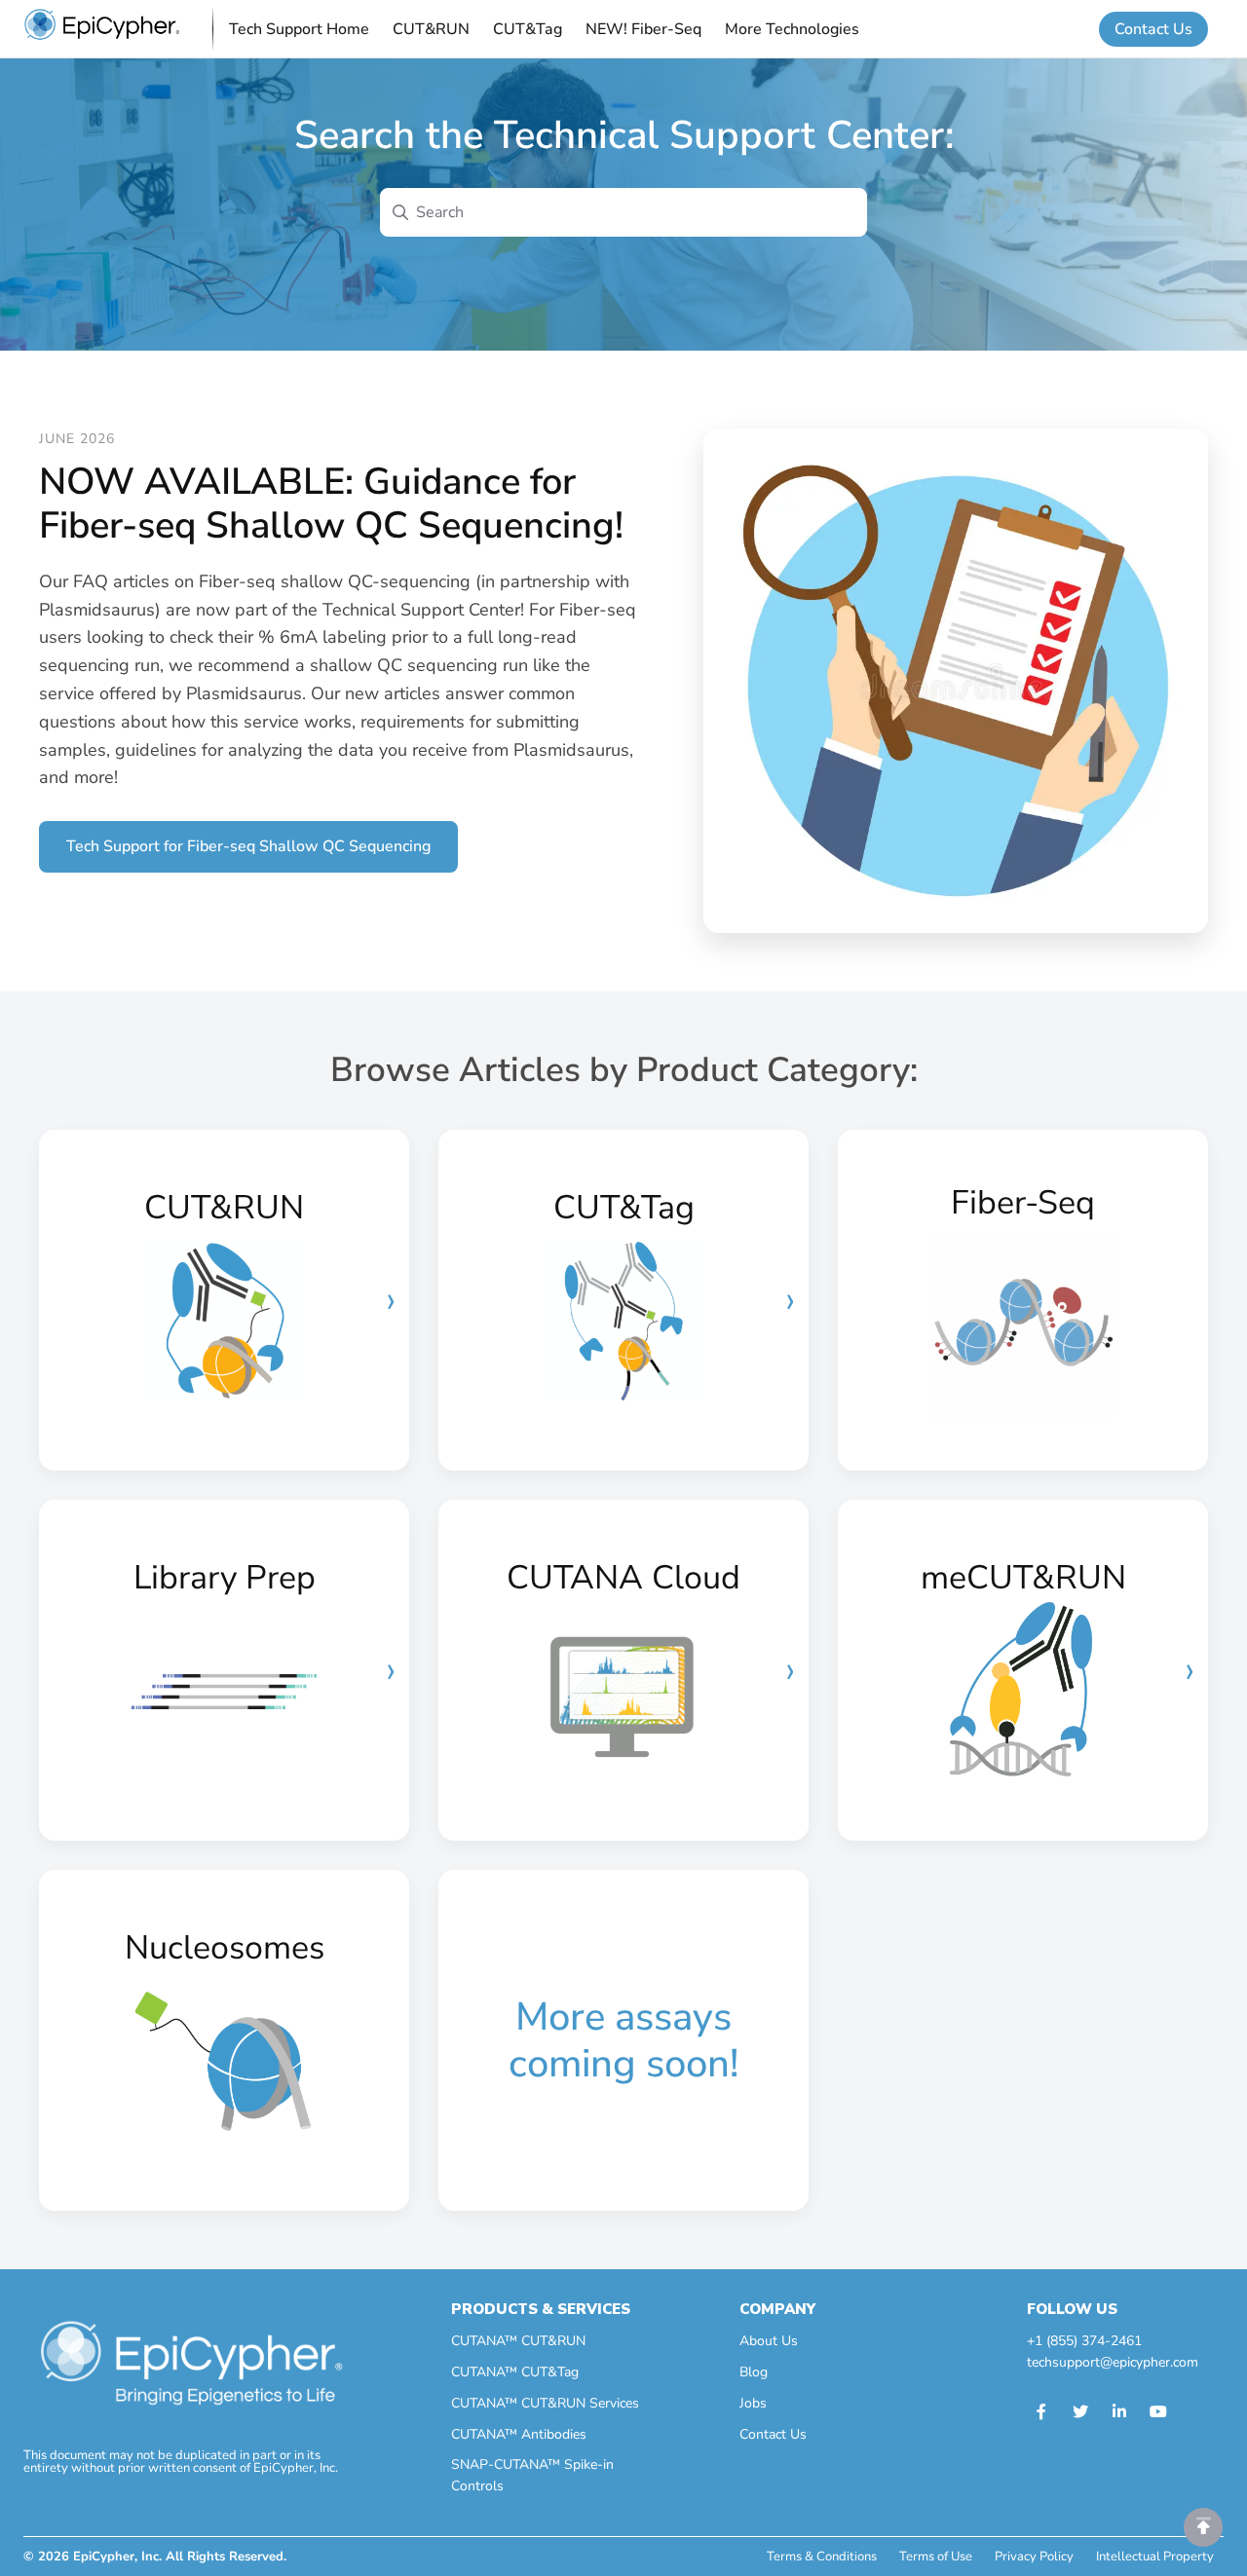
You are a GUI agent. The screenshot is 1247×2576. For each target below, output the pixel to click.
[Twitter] (1080, 2412)
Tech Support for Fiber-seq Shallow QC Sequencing (248, 846)
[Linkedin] (1119, 2412)
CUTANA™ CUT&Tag (515, 2372)
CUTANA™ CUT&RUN (518, 2341)
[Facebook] (1041, 2412)
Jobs (753, 2403)
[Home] (102, 29)
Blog (754, 2372)
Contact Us (1153, 29)
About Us (769, 2341)
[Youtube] (1158, 2412)
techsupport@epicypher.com (1113, 2362)
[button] (1203, 2527)
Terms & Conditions (822, 2557)
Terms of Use (936, 2557)
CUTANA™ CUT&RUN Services (545, 2403)
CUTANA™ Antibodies (519, 2434)
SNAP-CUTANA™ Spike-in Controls (532, 2475)
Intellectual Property (1155, 2557)
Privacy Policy (1034, 2557)
